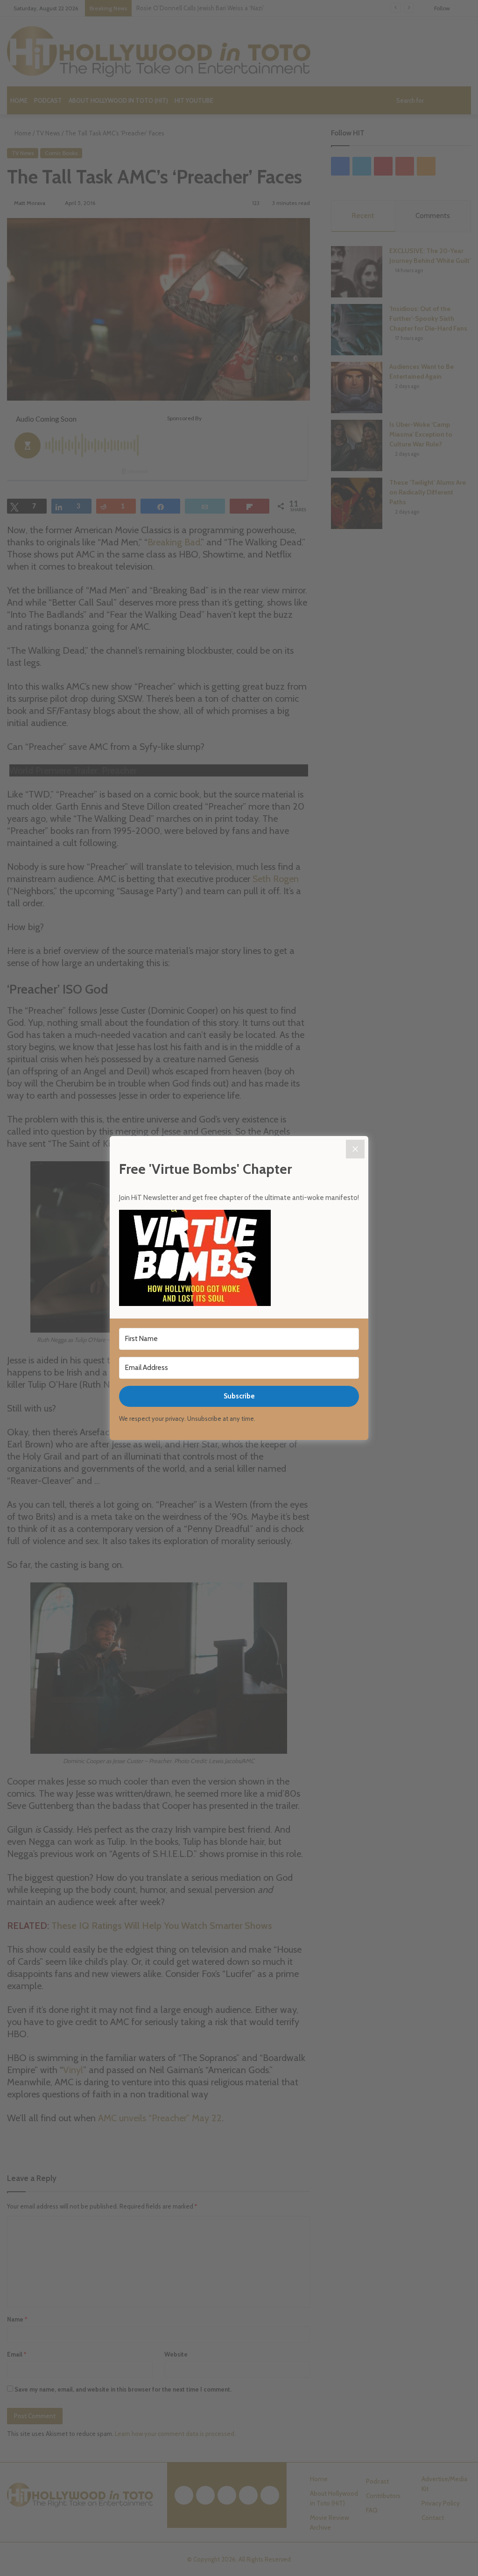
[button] (239, 1259)
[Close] (355, 1149)
